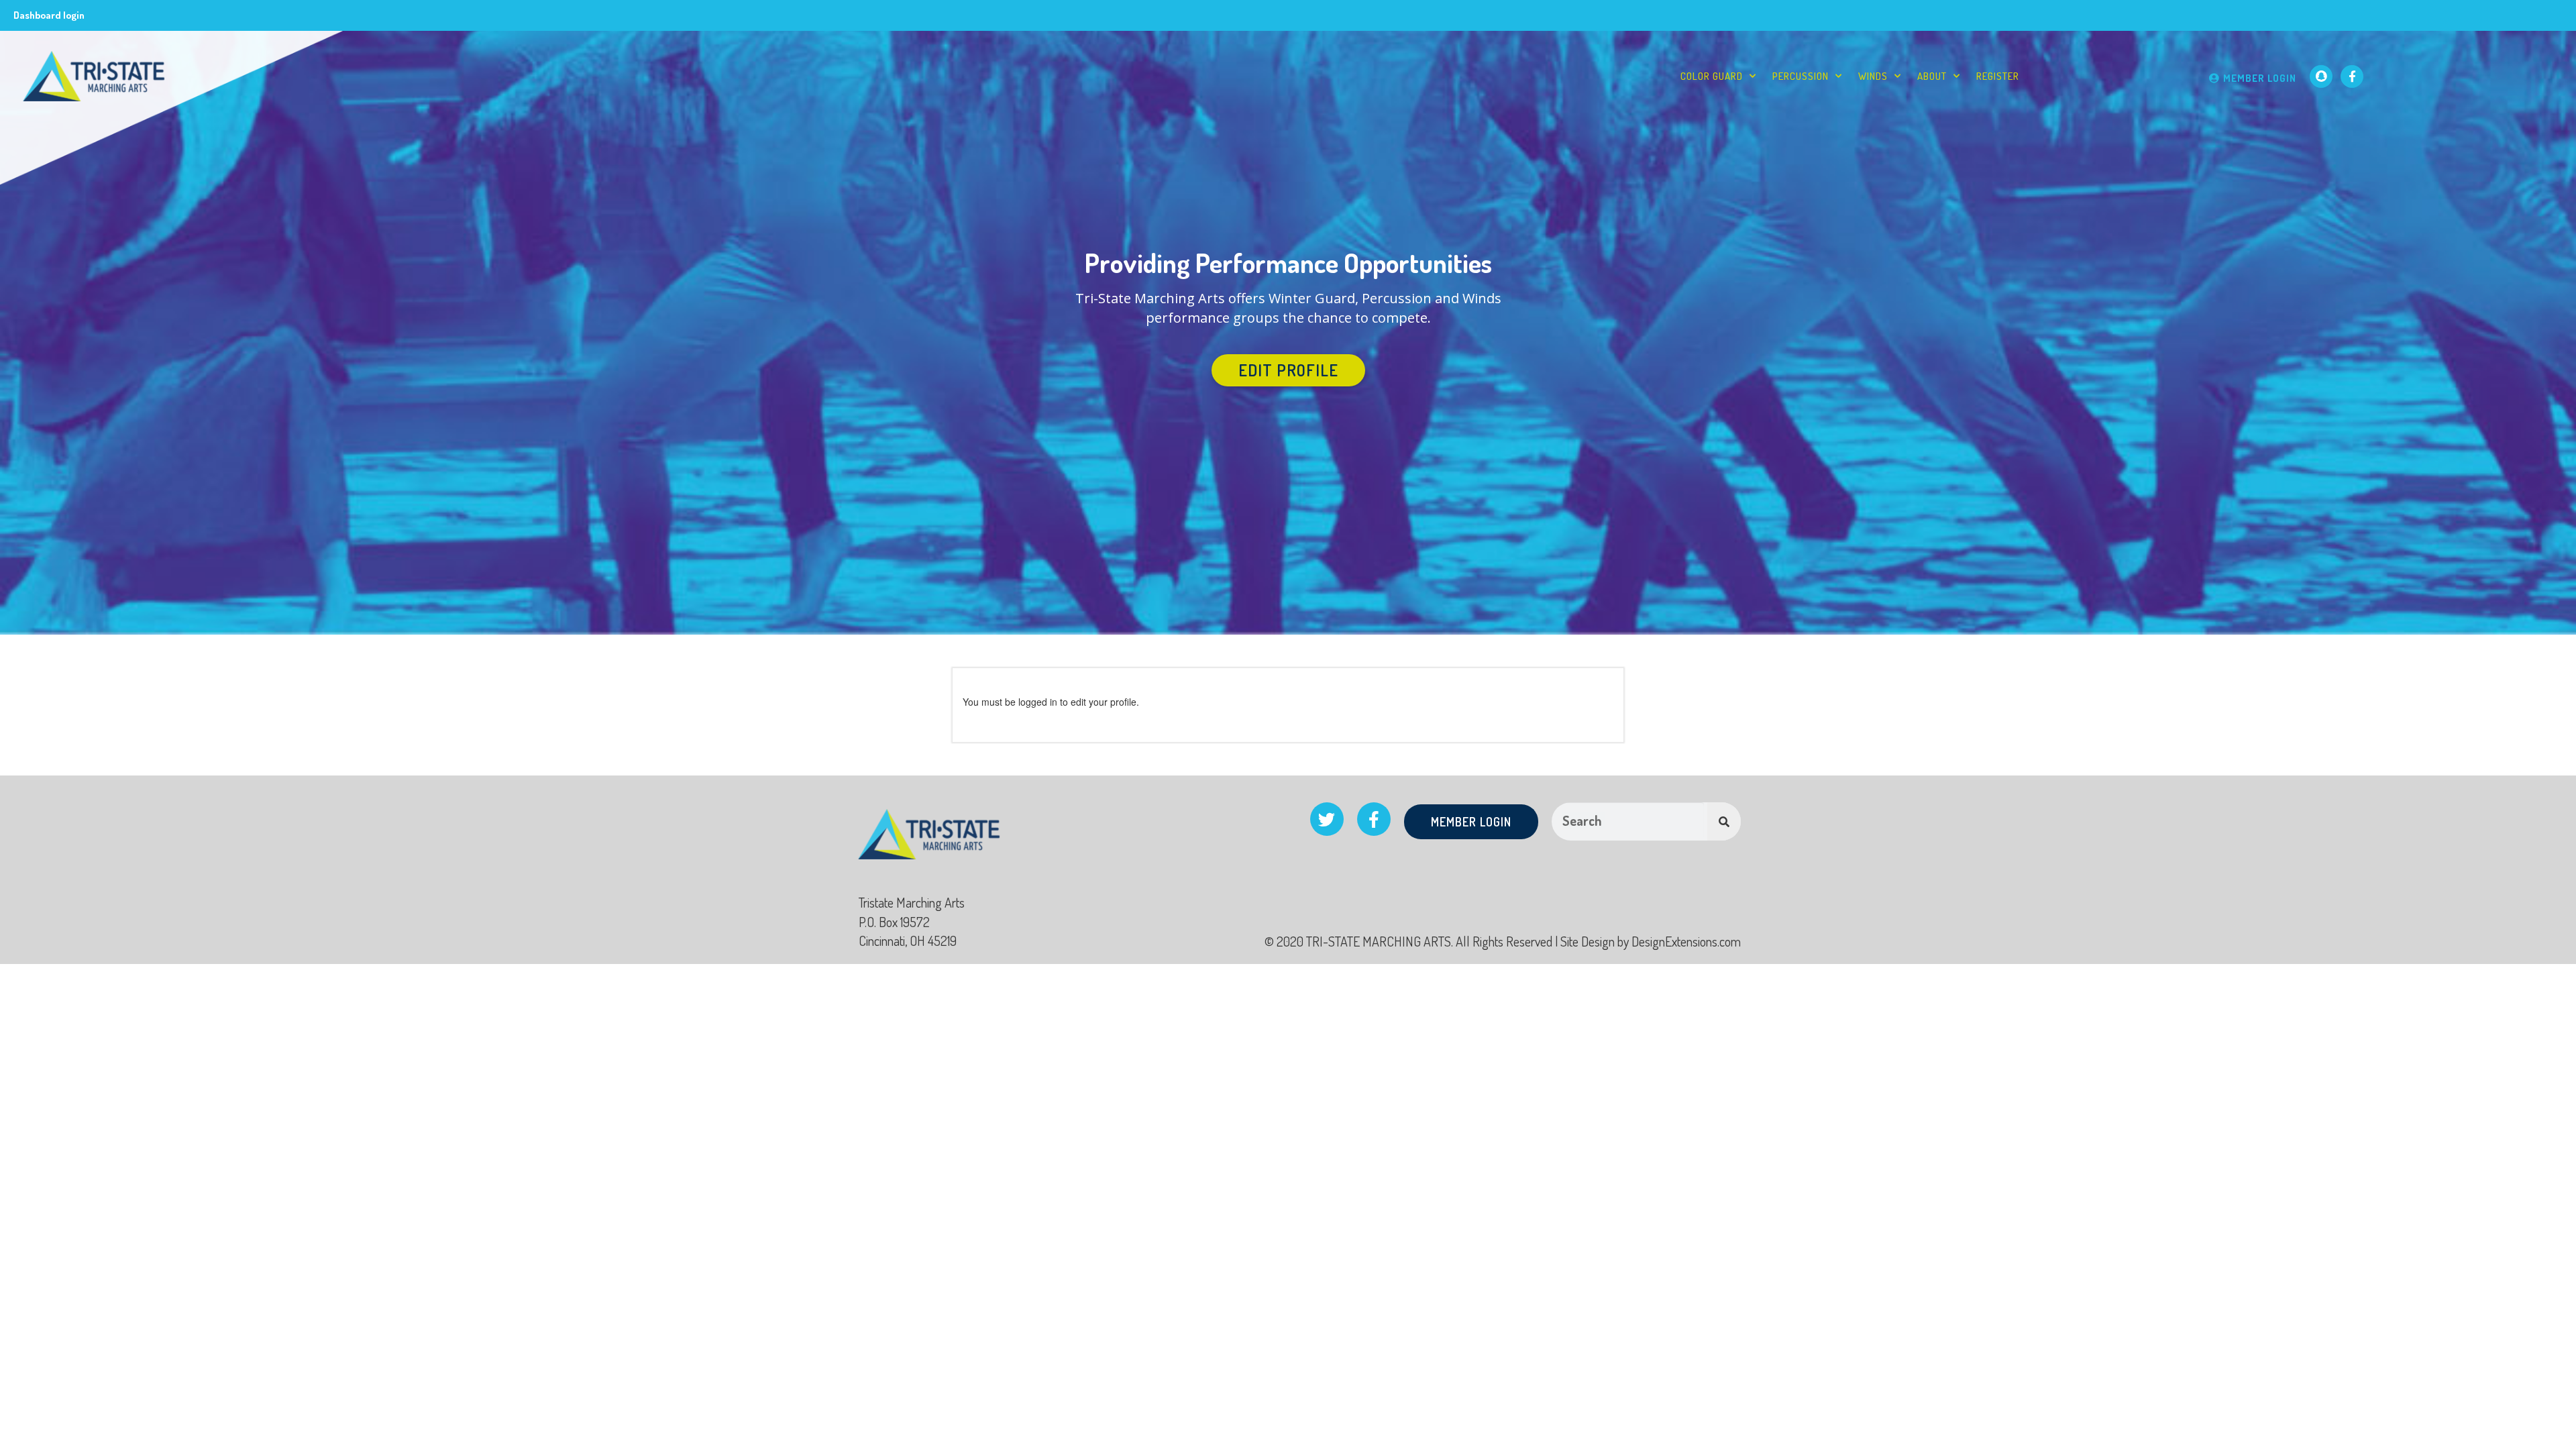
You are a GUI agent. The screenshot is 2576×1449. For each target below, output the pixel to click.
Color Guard (1712, 76)
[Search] (1724, 821)
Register (1998, 76)
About (1932, 76)
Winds (1873, 76)
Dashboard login (49, 15)
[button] (1288, 370)
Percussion (1801, 76)
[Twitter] (1327, 819)
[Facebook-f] (2352, 76)
